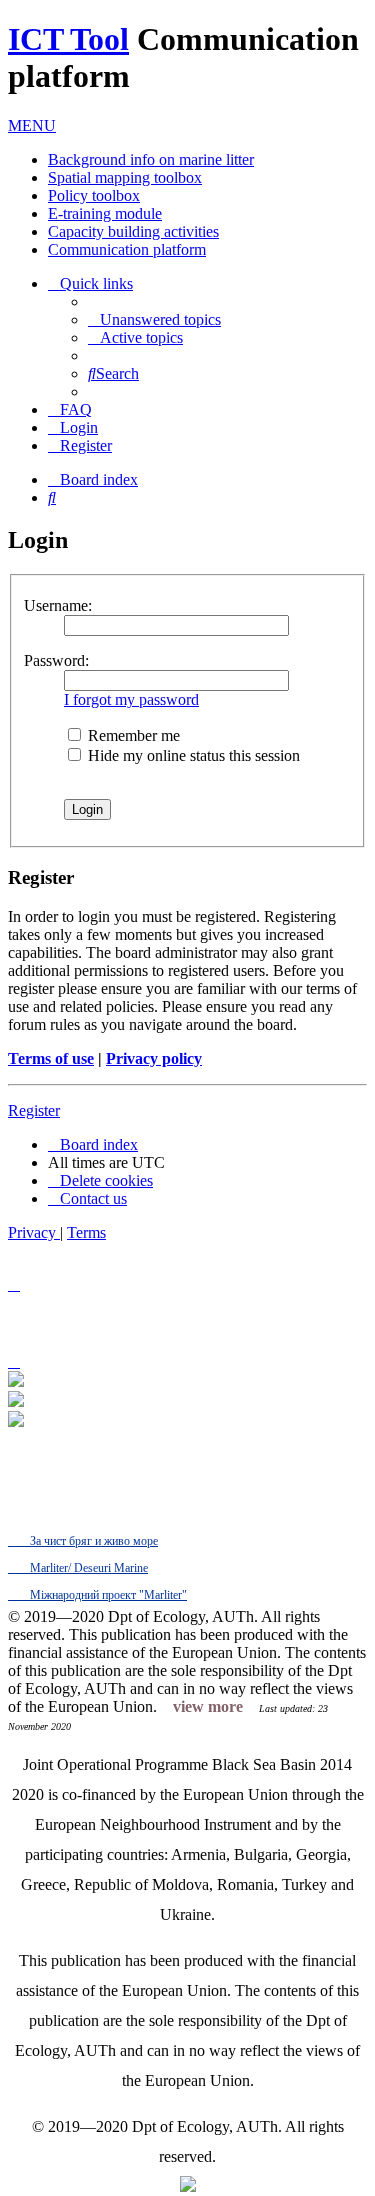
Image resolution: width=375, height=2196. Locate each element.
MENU (32, 125)
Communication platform (127, 249)
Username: (58, 605)
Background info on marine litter (151, 159)
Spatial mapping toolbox (125, 177)
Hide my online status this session (192, 755)
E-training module (105, 213)
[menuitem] (154, 319)
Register (34, 1110)
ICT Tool (68, 39)
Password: (56, 660)
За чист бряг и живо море (92, 1541)
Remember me (132, 735)
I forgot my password (131, 699)
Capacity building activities (133, 231)
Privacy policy (154, 1058)
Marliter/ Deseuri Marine (87, 1568)
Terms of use (51, 1058)
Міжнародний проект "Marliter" (107, 1595)
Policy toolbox (94, 195)
